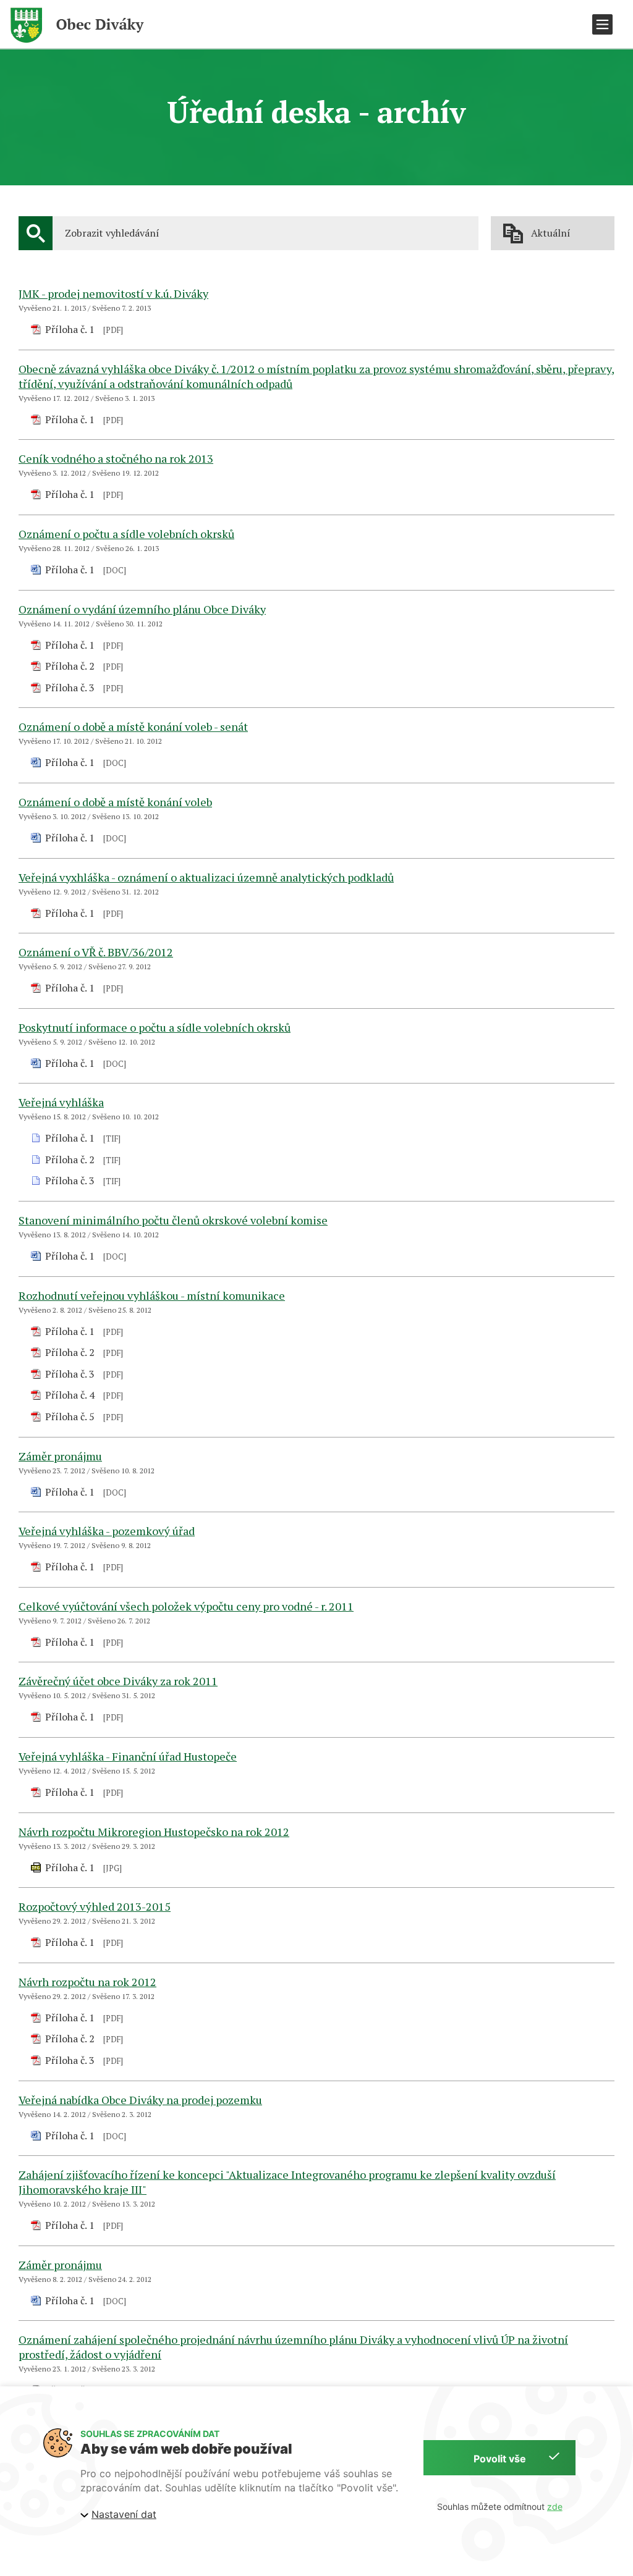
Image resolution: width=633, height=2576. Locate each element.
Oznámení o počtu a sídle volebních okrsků (126, 534)
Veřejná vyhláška (61, 1102)
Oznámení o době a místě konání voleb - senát (133, 726)
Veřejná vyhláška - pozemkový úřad (107, 1531)
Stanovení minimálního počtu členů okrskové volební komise (173, 1220)
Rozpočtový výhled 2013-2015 (95, 1906)
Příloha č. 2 (70, 666)
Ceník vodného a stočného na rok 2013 (116, 458)
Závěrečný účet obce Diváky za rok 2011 (118, 1681)
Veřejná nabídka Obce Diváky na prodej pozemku (140, 2100)
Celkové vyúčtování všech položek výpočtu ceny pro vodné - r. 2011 (186, 1606)
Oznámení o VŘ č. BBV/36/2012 (96, 952)
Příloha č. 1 (70, 329)
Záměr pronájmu (60, 1456)
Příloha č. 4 (70, 1395)
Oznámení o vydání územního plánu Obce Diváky (142, 609)
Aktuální (551, 233)
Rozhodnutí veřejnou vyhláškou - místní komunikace (152, 1295)
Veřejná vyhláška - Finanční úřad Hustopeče (128, 1756)
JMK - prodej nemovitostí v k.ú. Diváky (113, 293)
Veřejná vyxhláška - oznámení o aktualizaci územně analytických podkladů (206, 877)
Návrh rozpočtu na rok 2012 (87, 1982)
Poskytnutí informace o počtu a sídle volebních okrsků (155, 1027)
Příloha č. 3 (70, 688)
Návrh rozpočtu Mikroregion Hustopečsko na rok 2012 (154, 1832)
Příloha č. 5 (70, 1416)
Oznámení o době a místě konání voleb (115, 802)
